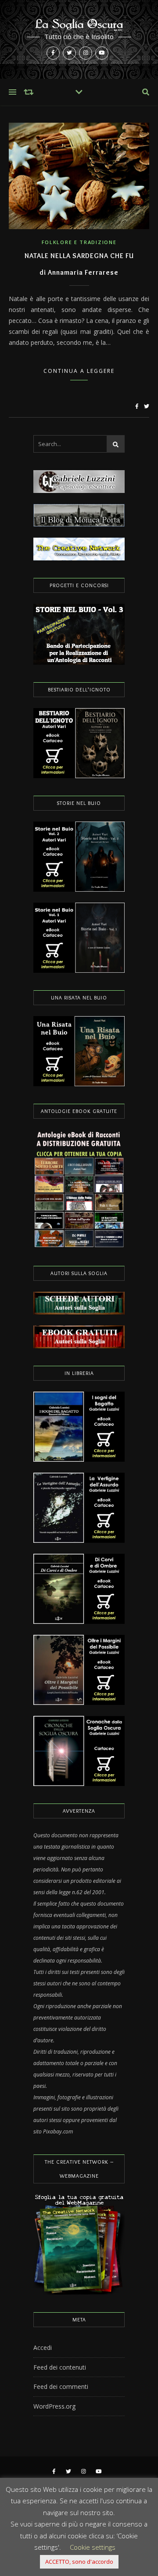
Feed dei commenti (61, 2386)
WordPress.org (54, 2406)
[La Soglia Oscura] (79, 39)
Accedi (43, 2347)
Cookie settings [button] (93, 2547)
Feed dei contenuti (60, 2367)
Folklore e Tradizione (79, 242)
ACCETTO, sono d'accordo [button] (79, 2562)
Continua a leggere (79, 371)
